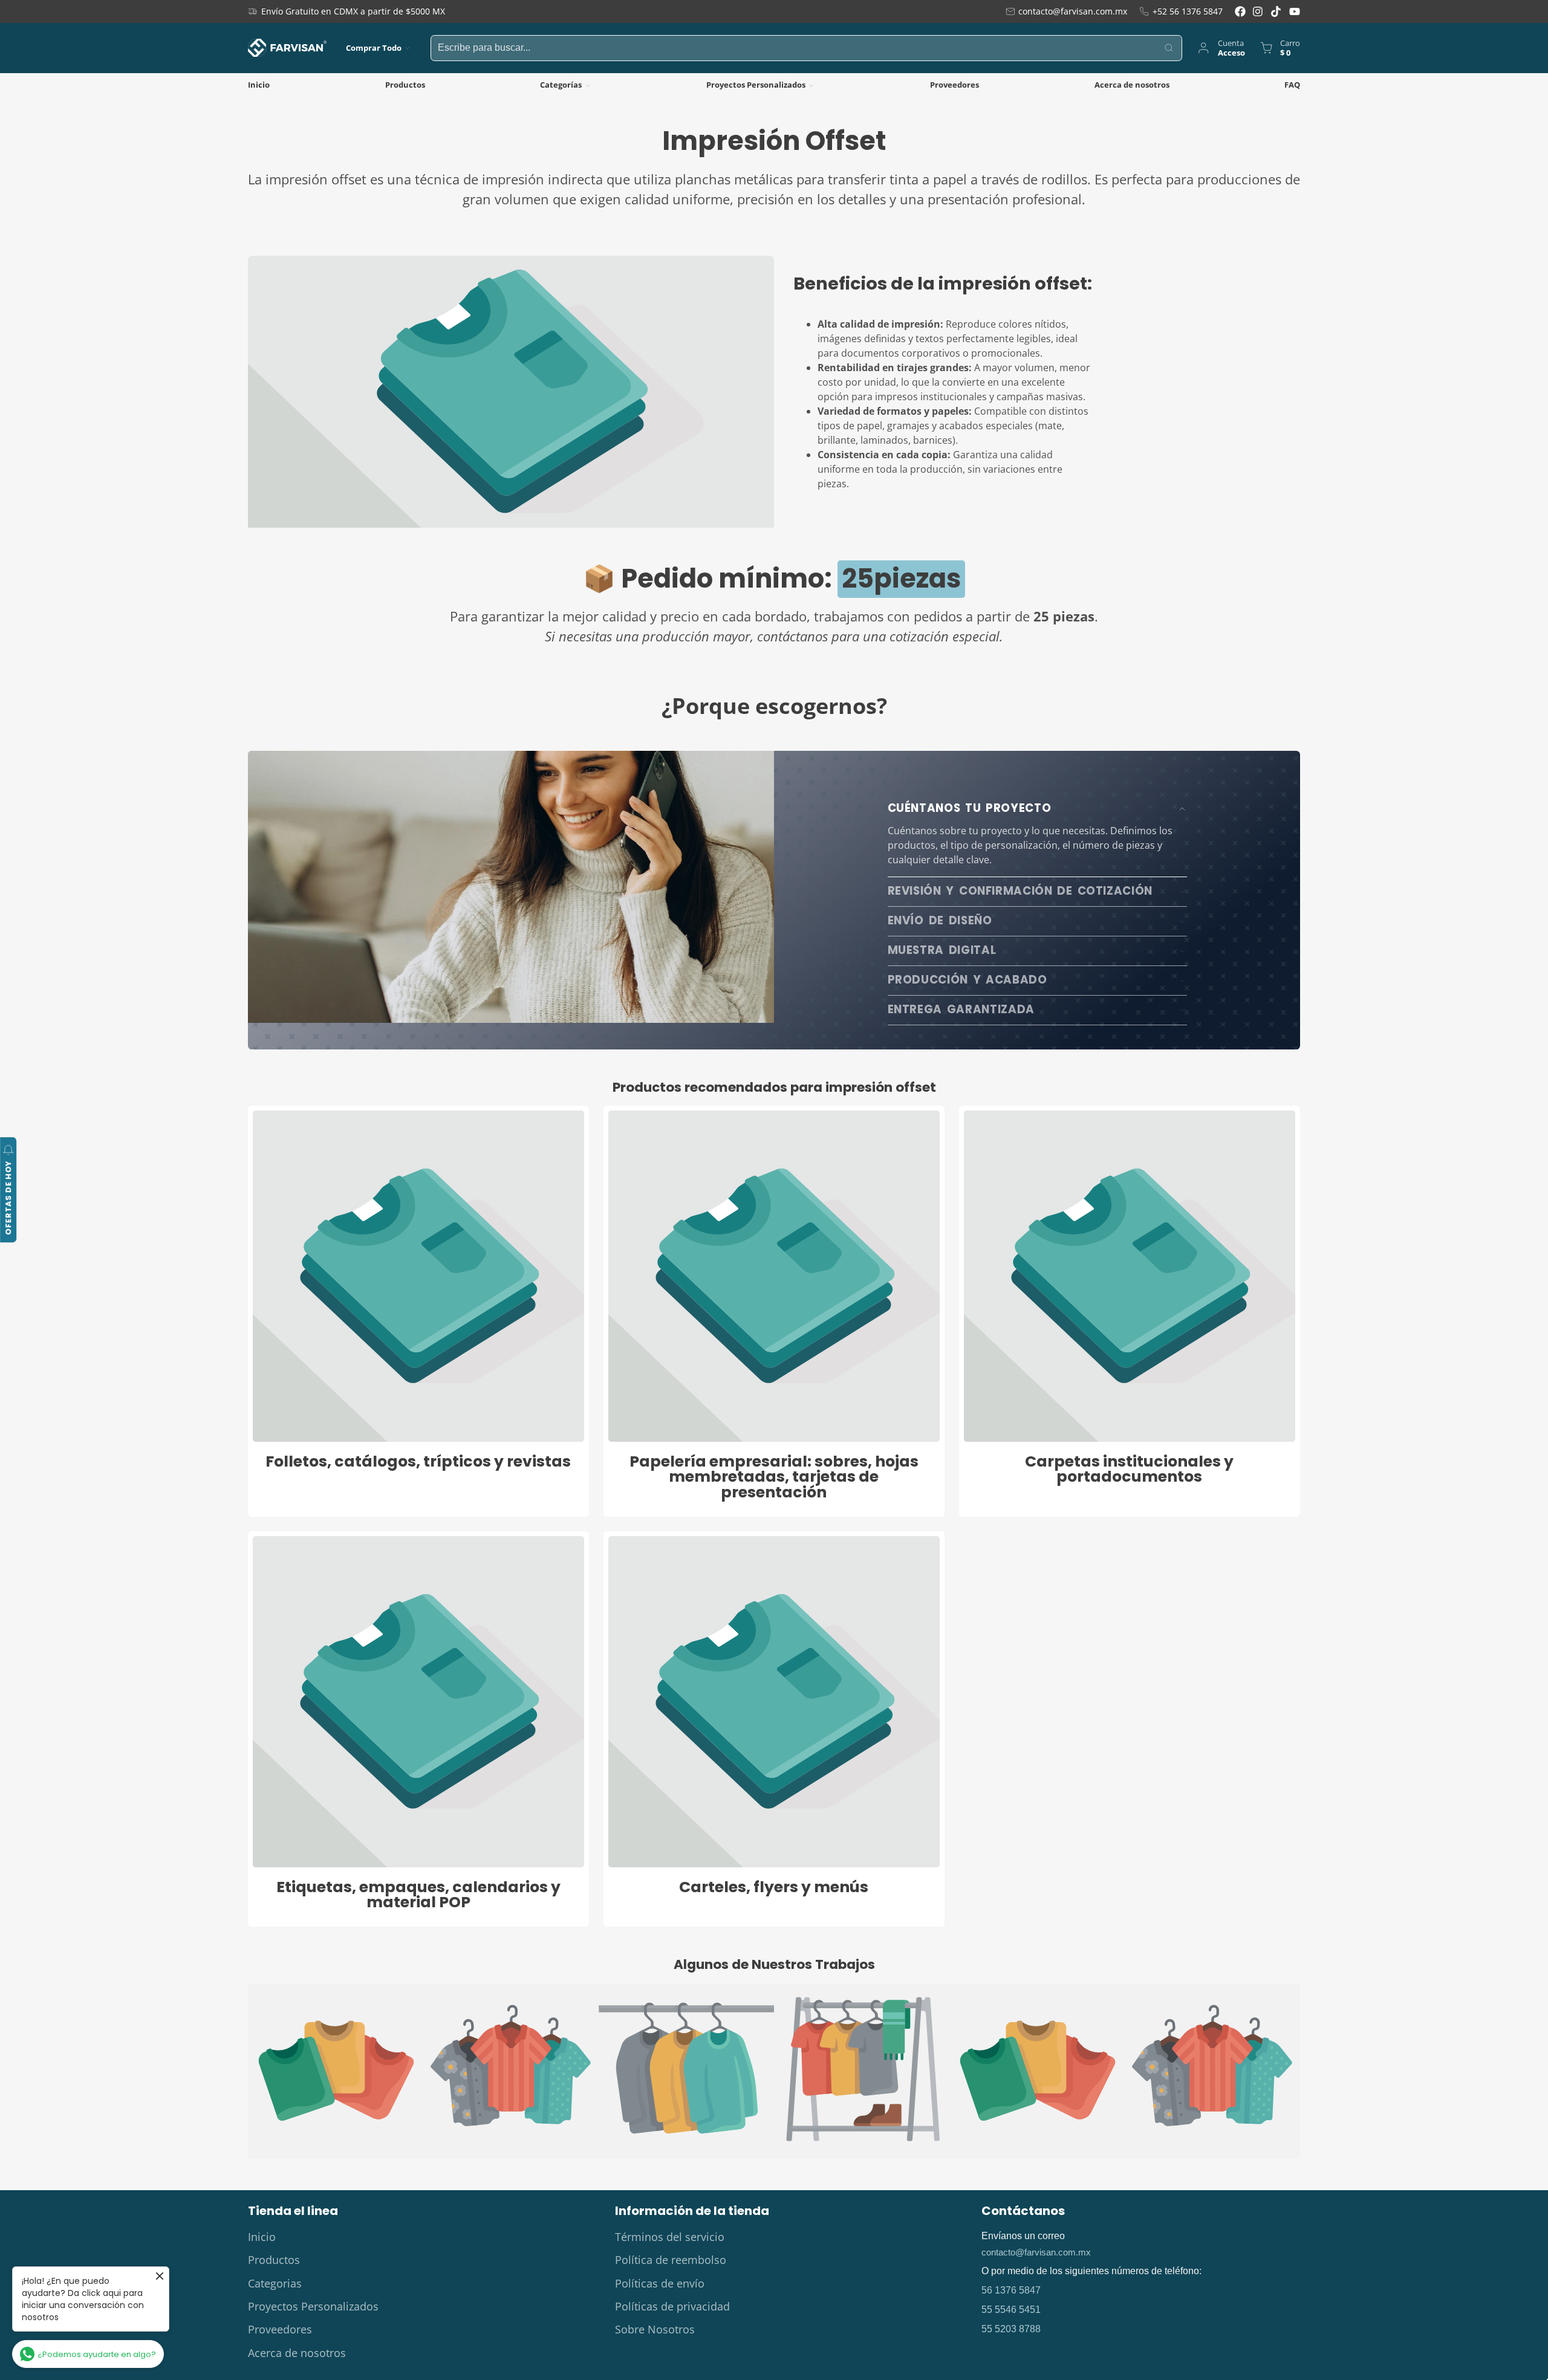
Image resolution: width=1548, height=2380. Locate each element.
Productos (405, 85)
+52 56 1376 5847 (1188, 11)
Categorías (561, 85)
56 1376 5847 (1011, 2290)
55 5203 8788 (1011, 2329)
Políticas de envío (660, 2283)
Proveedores (954, 85)
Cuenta (1221, 48)
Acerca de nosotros (1132, 85)
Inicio (259, 85)
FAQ (1292, 85)
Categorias (275, 2283)
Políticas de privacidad (672, 2306)
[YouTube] (1295, 11)
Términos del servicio (670, 2237)
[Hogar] (287, 48)
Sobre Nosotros (655, 2329)
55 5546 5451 (1011, 2310)
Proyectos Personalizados (756, 85)
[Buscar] (1169, 48)
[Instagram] (1258, 11)
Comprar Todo (374, 48)
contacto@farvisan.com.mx (1073, 11)
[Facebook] (1240, 11)
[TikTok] (1276, 11)
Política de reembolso (671, 2260)
